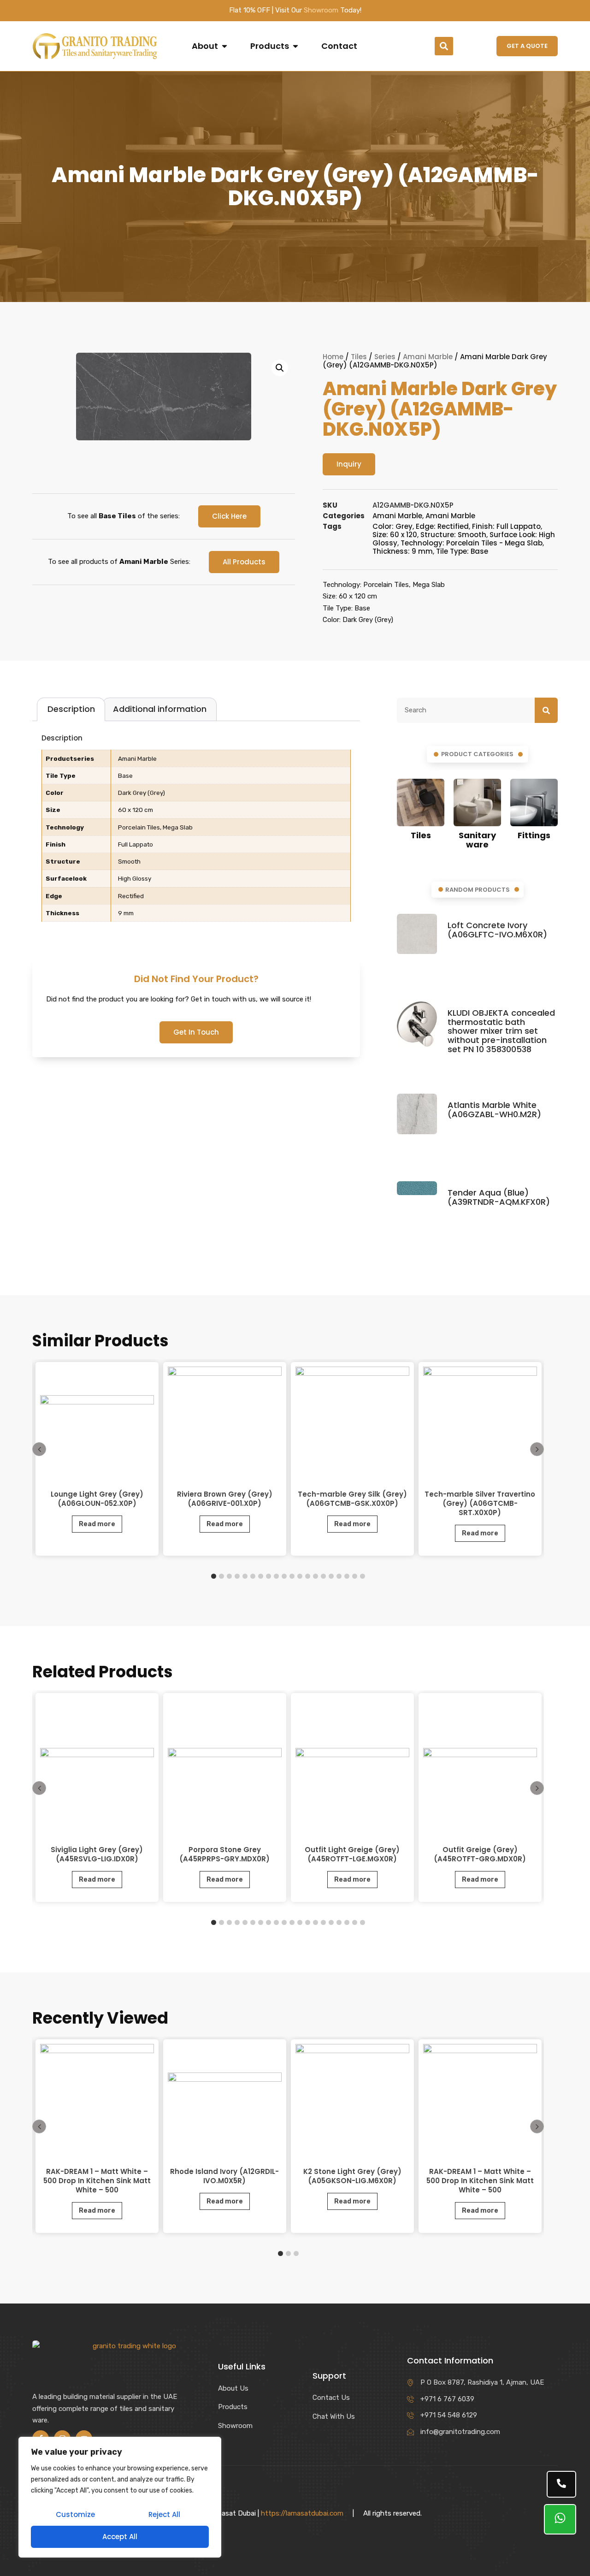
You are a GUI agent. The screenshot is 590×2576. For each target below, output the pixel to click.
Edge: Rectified (442, 526)
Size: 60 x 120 (395, 535)
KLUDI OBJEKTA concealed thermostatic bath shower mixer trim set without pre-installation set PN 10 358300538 (501, 1031)
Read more (97, 1524)
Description (71, 709)
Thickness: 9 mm (403, 551)
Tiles (359, 357)
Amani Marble (428, 357)
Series (385, 357)
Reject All (164, 2514)
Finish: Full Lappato (506, 526)
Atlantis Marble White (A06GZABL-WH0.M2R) (494, 1110)
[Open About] (224, 46)
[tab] (71, 709)
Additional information (160, 709)
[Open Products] (295, 46)
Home (333, 357)
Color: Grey (392, 526)
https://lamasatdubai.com (302, 2513)
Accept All (120, 2537)
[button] (444, 46)
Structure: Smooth (453, 535)
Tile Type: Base (462, 551)
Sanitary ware (477, 840)
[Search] (546, 711)
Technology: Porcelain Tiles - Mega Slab (472, 543)
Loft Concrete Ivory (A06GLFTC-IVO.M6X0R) (497, 930)
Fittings (534, 835)
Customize (75, 2514)
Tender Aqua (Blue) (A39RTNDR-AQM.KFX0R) (499, 1197)
